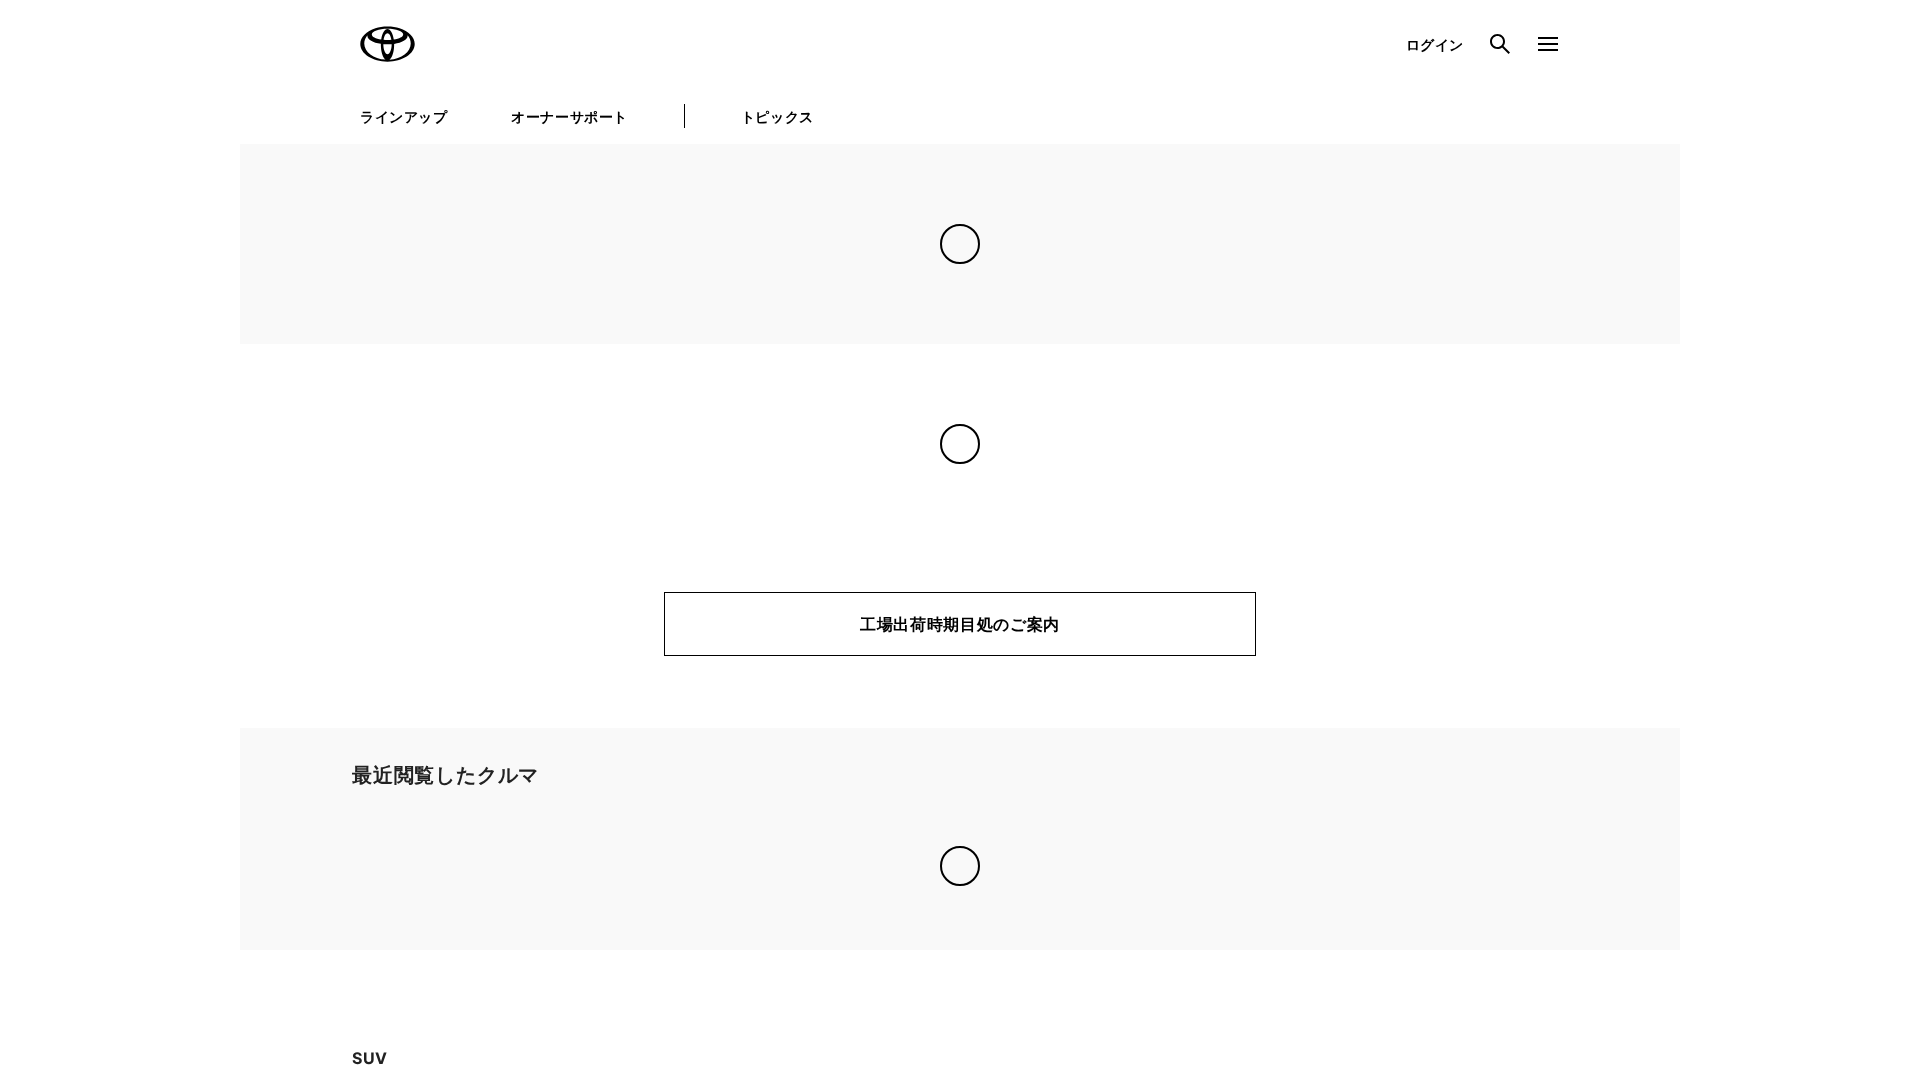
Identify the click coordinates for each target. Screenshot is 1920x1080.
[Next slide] (1632, 864)
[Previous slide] (288, 864)
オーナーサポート (569, 116)
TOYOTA (388, 44)
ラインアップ (403, 116)
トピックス (777, 116)
